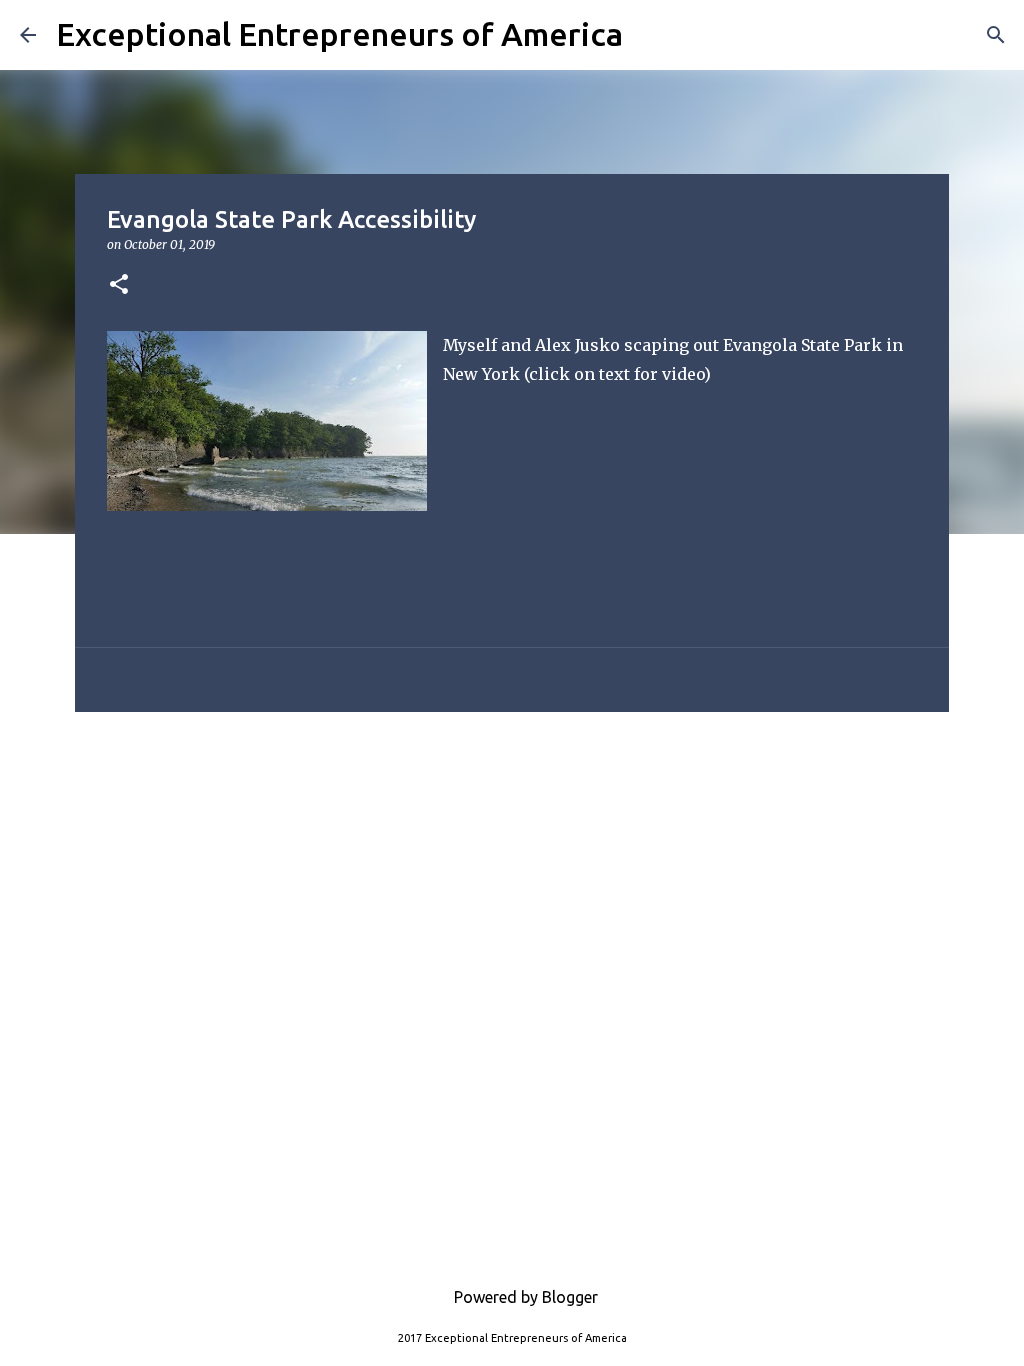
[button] (119, 285)
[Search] (651, 35)
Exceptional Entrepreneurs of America (339, 34)
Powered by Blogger (524, 1297)
